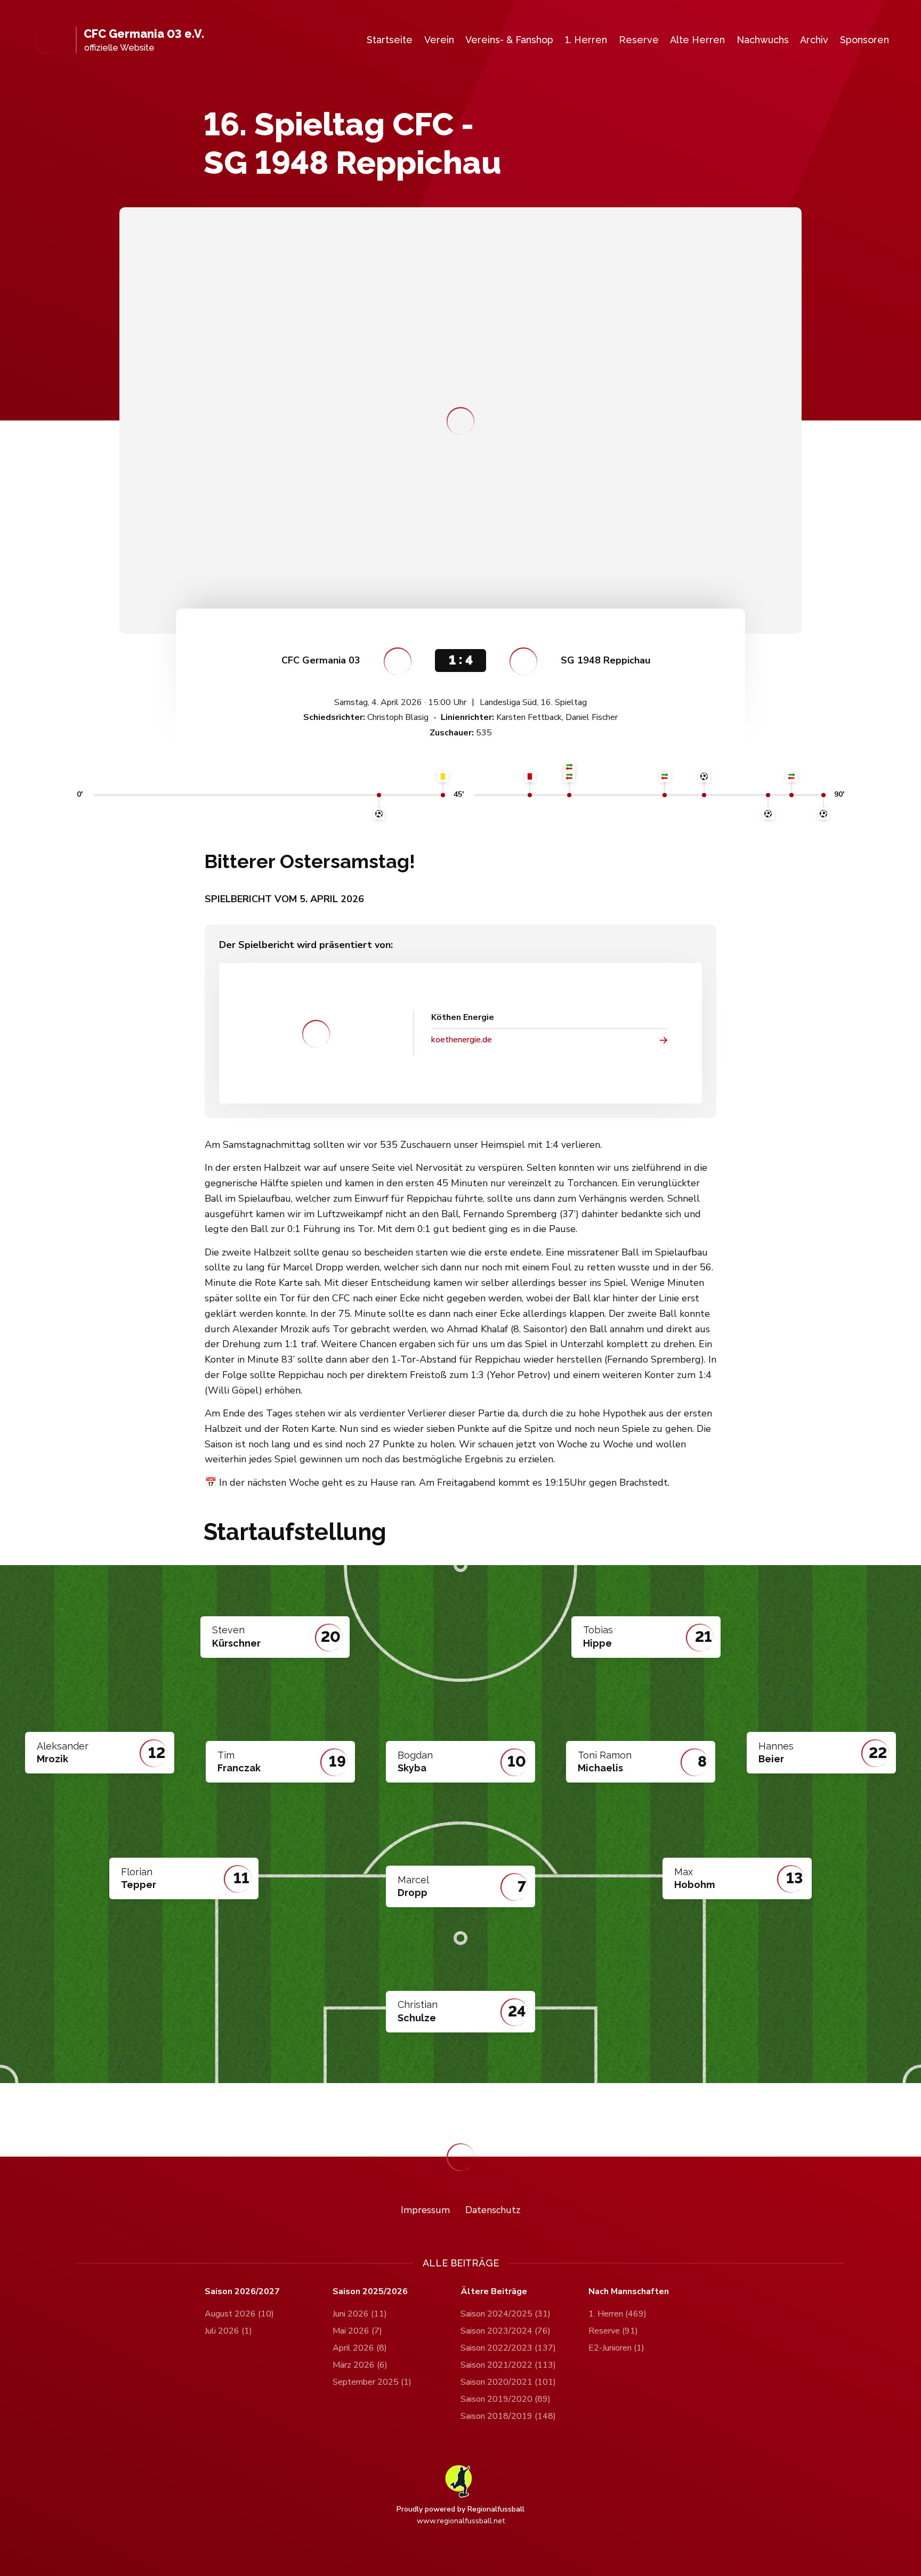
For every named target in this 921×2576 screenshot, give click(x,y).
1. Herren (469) (617, 2314)
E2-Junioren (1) (616, 2348)
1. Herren (586, 40)
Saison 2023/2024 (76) (506, 2331)
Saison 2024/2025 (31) (506, 2314)
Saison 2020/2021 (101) (508, 2382)
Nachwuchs (763, 40)
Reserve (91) (613, 2331)
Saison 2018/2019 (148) (508, 2416)
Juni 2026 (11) (360, 2314)
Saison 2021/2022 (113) (508, 2365)
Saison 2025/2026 (370, 2292)
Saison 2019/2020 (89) (506, 2399)
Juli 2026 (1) (228, 2331)
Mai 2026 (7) (357, 2331)
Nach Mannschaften (629, 2292)
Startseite (390, 40)
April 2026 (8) (360, 2348)
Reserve (639, 40)
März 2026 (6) (360, 2365)
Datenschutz (493, 2210)
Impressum (425, 2210)
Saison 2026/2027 (242, 2292)
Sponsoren (865, 40)
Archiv (814, 40)
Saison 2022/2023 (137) (508, 2348)
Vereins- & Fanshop (509, 40)
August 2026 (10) (239, 2314)
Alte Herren (697, 40)
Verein (439, 40)
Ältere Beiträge (494, 2292)
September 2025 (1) (372, 2382)
